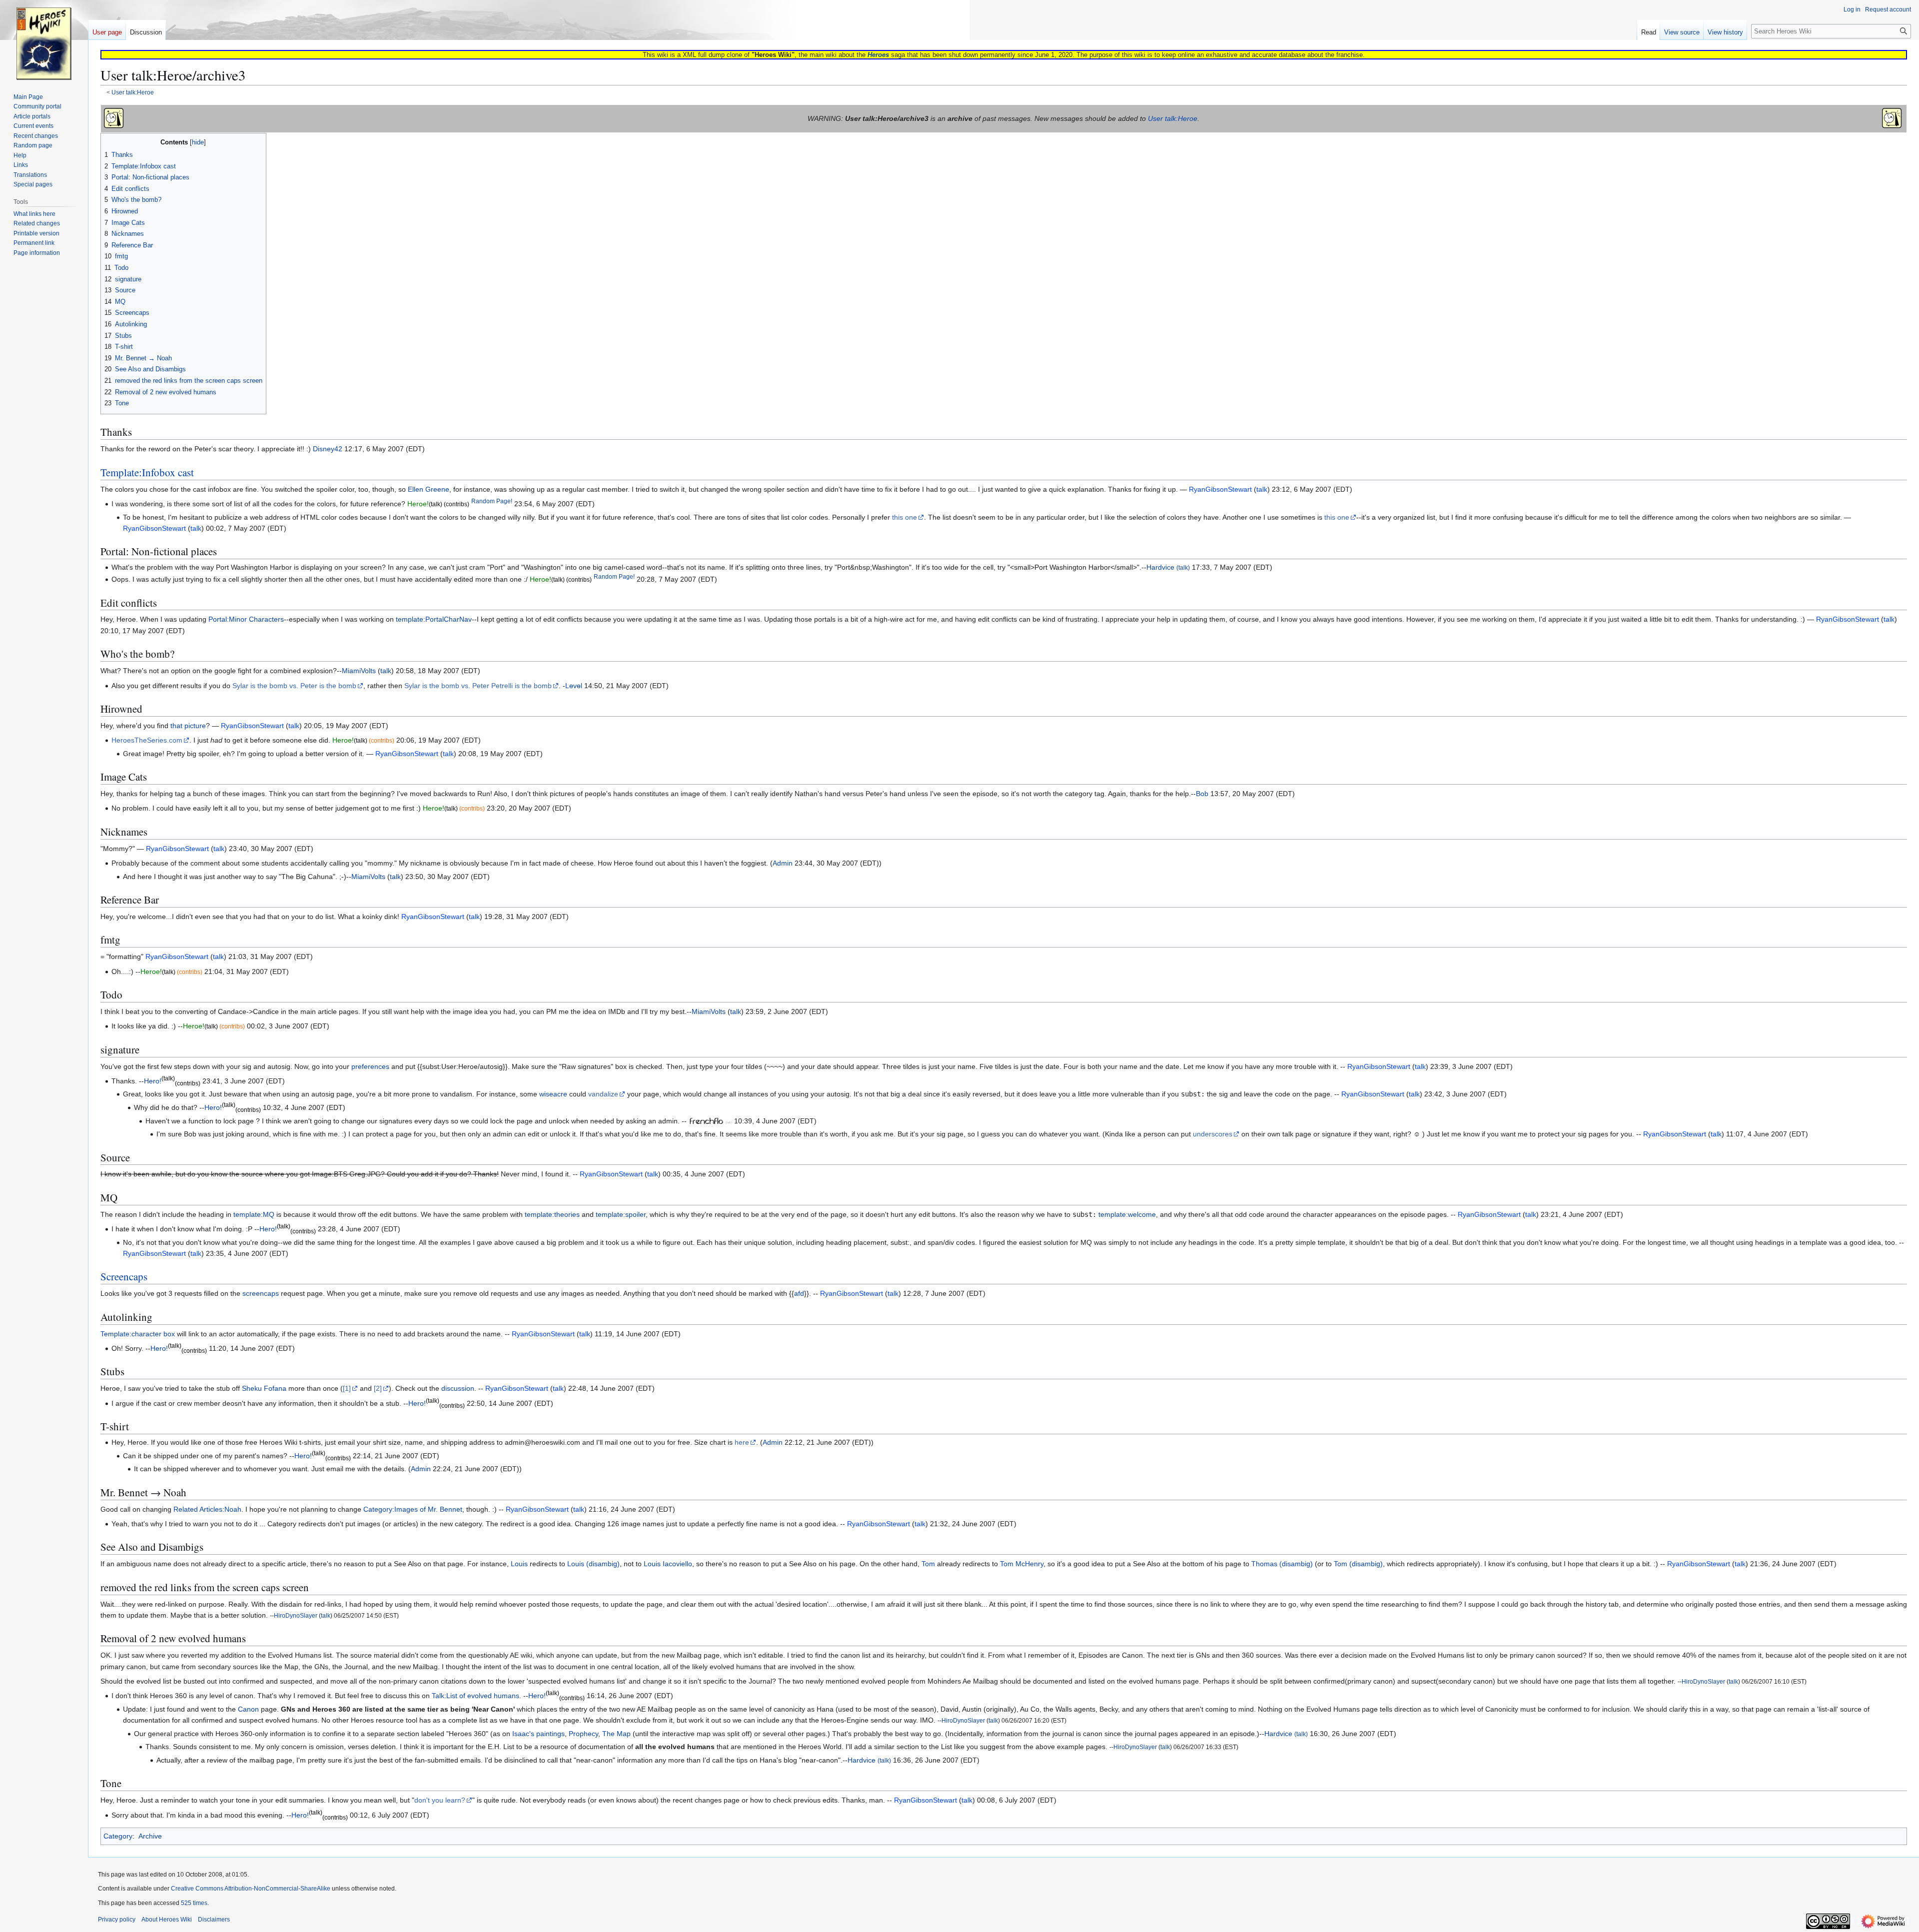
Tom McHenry (1022, 1564)
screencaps (261, 1293)
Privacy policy (117, 1920)
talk (386, 671)
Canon (248, 1709)
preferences (370, 1066)
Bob (1202, 794)
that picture (188, 726)
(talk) (1183, 567)
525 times (194, 1903)
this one (905, 517)
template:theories (552, 1214)
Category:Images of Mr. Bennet (413, 1509)
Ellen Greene (429, 489)
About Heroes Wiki (167, 1920)
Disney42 (328, 449)
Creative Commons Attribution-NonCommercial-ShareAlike (251, 1889)
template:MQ (254, 1214)
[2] (378, 1388)
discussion (458, 1388)
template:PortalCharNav (434, 619)
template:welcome (1127, 1214)
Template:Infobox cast (147, 472)
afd (799, 1293)
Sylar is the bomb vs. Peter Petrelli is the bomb (478, 686)
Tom (928, 1564)
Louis (519, 1564)
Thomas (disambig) (1282, 1564)
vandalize (603, 1094)
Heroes (878, 55)
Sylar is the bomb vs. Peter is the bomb (294, 686)
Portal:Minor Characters (246, 619)
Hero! (153, 1081)
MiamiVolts (359, 671)
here (742, 1442)
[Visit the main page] (44, 40)
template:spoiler (621, 1214)
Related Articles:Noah (207, 1509)
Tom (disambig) (1358, 1564)
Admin (783, 863)
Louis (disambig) (593, 1564)
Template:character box (138, 1334)
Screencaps (124, 1276)
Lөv (571, 686)
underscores (1213, 1134)
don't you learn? (440, 1800)
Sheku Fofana (264, 1388)
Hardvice (1160, 567)
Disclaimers (214, 1920)
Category (118, 1836)
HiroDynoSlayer (296, 1615)
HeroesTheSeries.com (147, 740)
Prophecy (583, 1734)
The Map (616, 1734)
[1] (347, 1388)
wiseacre (553, 1094)
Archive (150, 1836)
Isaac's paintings (538, 1734)
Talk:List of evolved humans (476, 1696)
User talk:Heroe (133, 92)
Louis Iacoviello (668, 1564)
